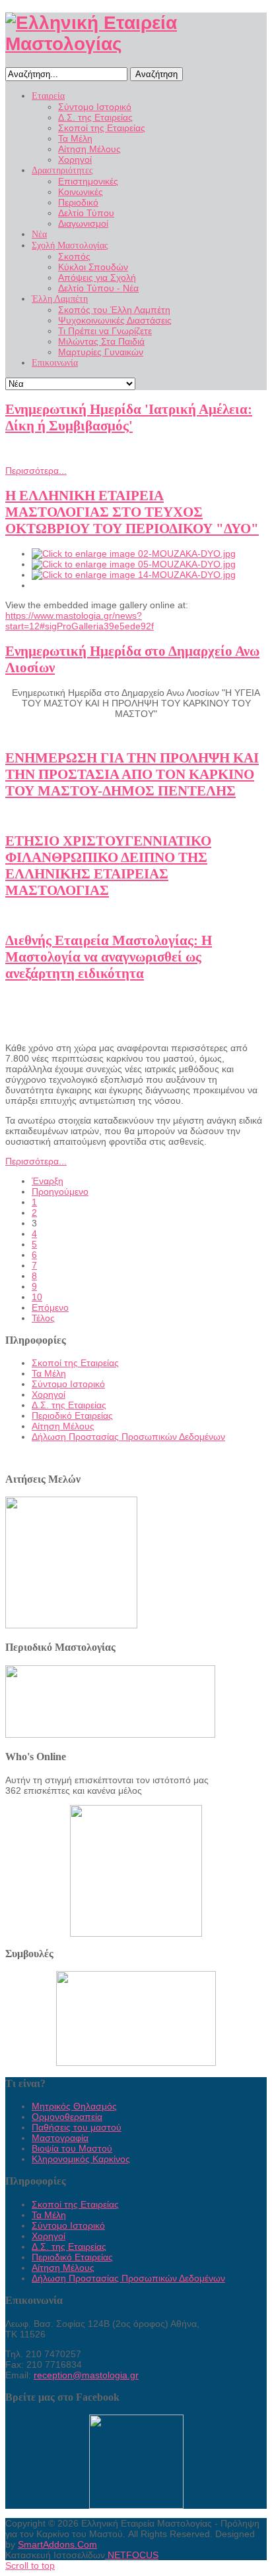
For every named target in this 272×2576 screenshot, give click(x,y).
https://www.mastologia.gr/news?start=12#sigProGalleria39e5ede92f (80, 621)
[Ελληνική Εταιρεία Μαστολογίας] (136, 44)
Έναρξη (48, 1181)
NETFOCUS (132, 2555)
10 (37, 1297)
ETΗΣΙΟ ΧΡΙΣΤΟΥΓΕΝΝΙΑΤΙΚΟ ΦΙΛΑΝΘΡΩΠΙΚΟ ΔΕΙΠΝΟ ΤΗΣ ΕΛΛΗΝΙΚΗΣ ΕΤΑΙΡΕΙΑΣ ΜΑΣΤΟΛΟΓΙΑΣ (108, 866)
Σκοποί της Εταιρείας (75, 1363)
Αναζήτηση (156, 74)
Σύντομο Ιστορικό (68, 1384)
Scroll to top (30, 2565)
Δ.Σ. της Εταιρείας (69, 1405)
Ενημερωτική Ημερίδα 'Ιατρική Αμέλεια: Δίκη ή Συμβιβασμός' (129, 417)
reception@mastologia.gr (86, 2375)
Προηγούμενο (60, 1191)
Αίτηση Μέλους (63, 1426)
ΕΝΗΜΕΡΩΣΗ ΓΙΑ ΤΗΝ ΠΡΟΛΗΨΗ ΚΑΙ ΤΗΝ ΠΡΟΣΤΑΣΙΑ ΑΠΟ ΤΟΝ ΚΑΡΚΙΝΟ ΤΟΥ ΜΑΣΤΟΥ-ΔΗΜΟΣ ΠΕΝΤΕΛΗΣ (132, 774)
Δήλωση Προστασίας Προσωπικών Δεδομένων (128, 1437)
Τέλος (43, 1318)
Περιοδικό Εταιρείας (72, 1416)
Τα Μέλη (49, 1373)
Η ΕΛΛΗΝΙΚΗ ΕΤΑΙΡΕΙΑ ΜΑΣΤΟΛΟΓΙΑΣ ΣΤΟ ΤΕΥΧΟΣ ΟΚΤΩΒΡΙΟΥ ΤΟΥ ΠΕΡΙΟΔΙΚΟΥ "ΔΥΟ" (132, 512)
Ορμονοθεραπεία (67, 2117)
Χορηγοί (49, 1394)
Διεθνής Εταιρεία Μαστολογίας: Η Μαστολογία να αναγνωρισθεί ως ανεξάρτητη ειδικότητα (109, 957)
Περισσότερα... (36, 471)
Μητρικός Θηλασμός (74, 2106)
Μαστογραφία (60, 2138)
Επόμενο (50, 1307)
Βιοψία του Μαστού (72, 2148)
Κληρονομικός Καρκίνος (81, 2159)
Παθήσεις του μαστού (77, 2127)
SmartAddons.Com (57, 2544)
